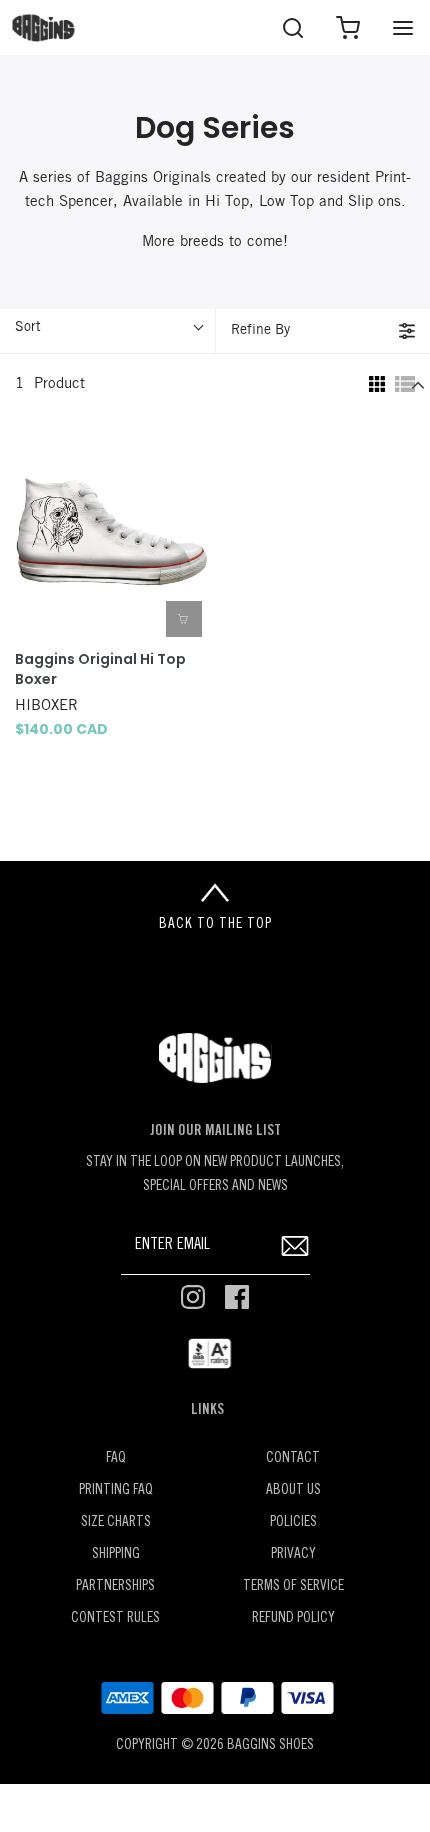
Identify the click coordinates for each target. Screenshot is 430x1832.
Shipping (116, 1554)
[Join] (295, 1246)
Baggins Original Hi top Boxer (100, 669)
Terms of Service (293, 1586)
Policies (293, 1522)
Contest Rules (115, 1618)
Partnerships (115, 1586)
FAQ (116, 1458)
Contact (293, 1458)
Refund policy (293, 1618)
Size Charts (116, 1522)
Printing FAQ (116, 1490)
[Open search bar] (292, 27)
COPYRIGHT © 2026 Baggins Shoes (215, 1745)
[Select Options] (184, 619)
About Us (293, 1490)
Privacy (293, 1554)
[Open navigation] (402, 27)
